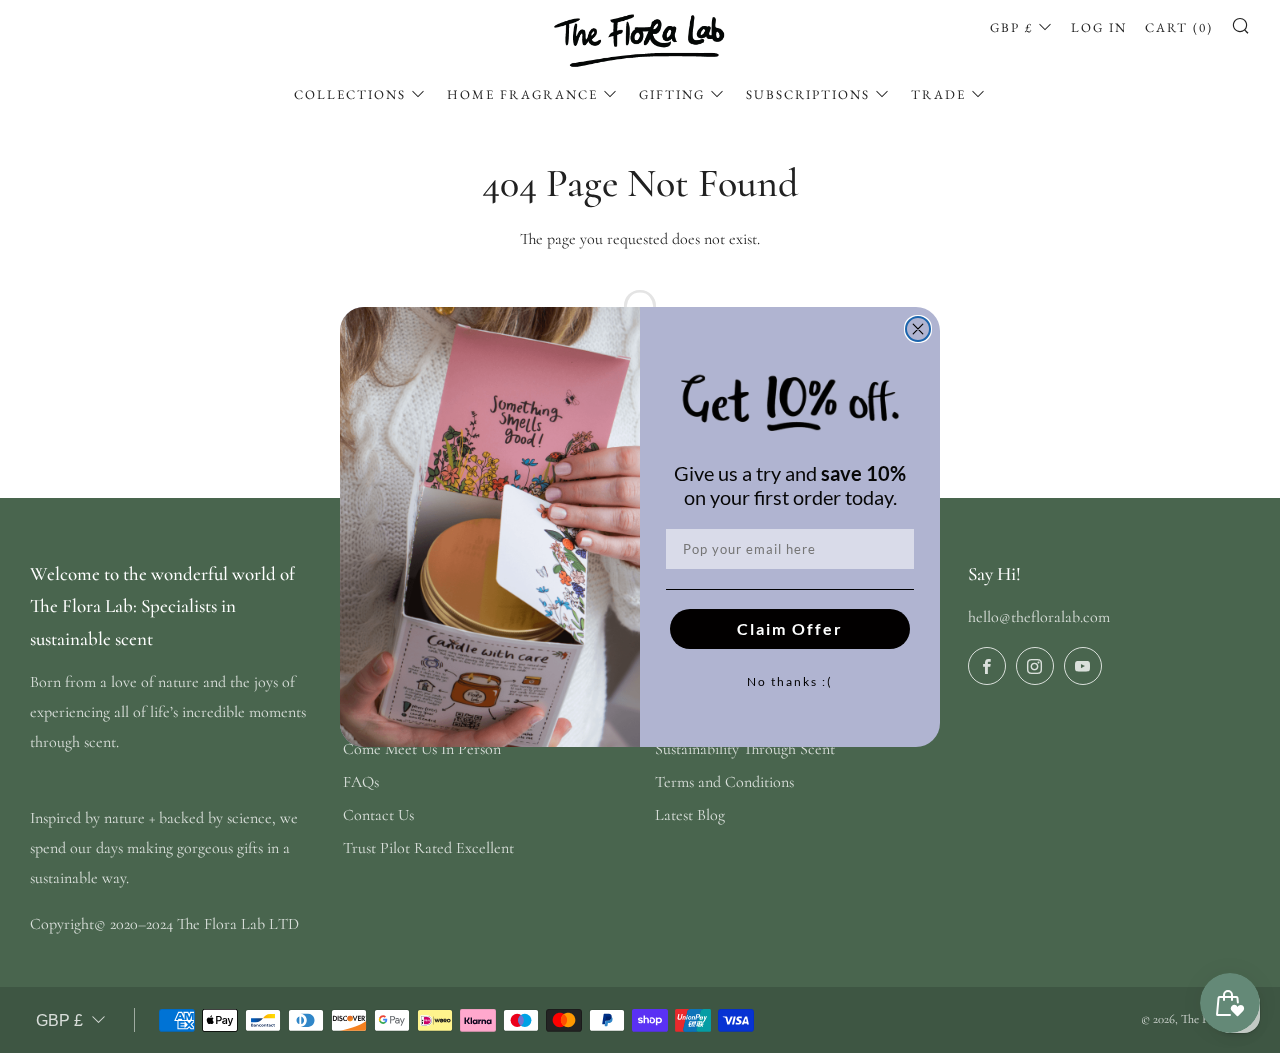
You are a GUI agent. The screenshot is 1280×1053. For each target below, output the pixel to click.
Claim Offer (790, 628)
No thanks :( (790, 681)
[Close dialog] (918, 329)
